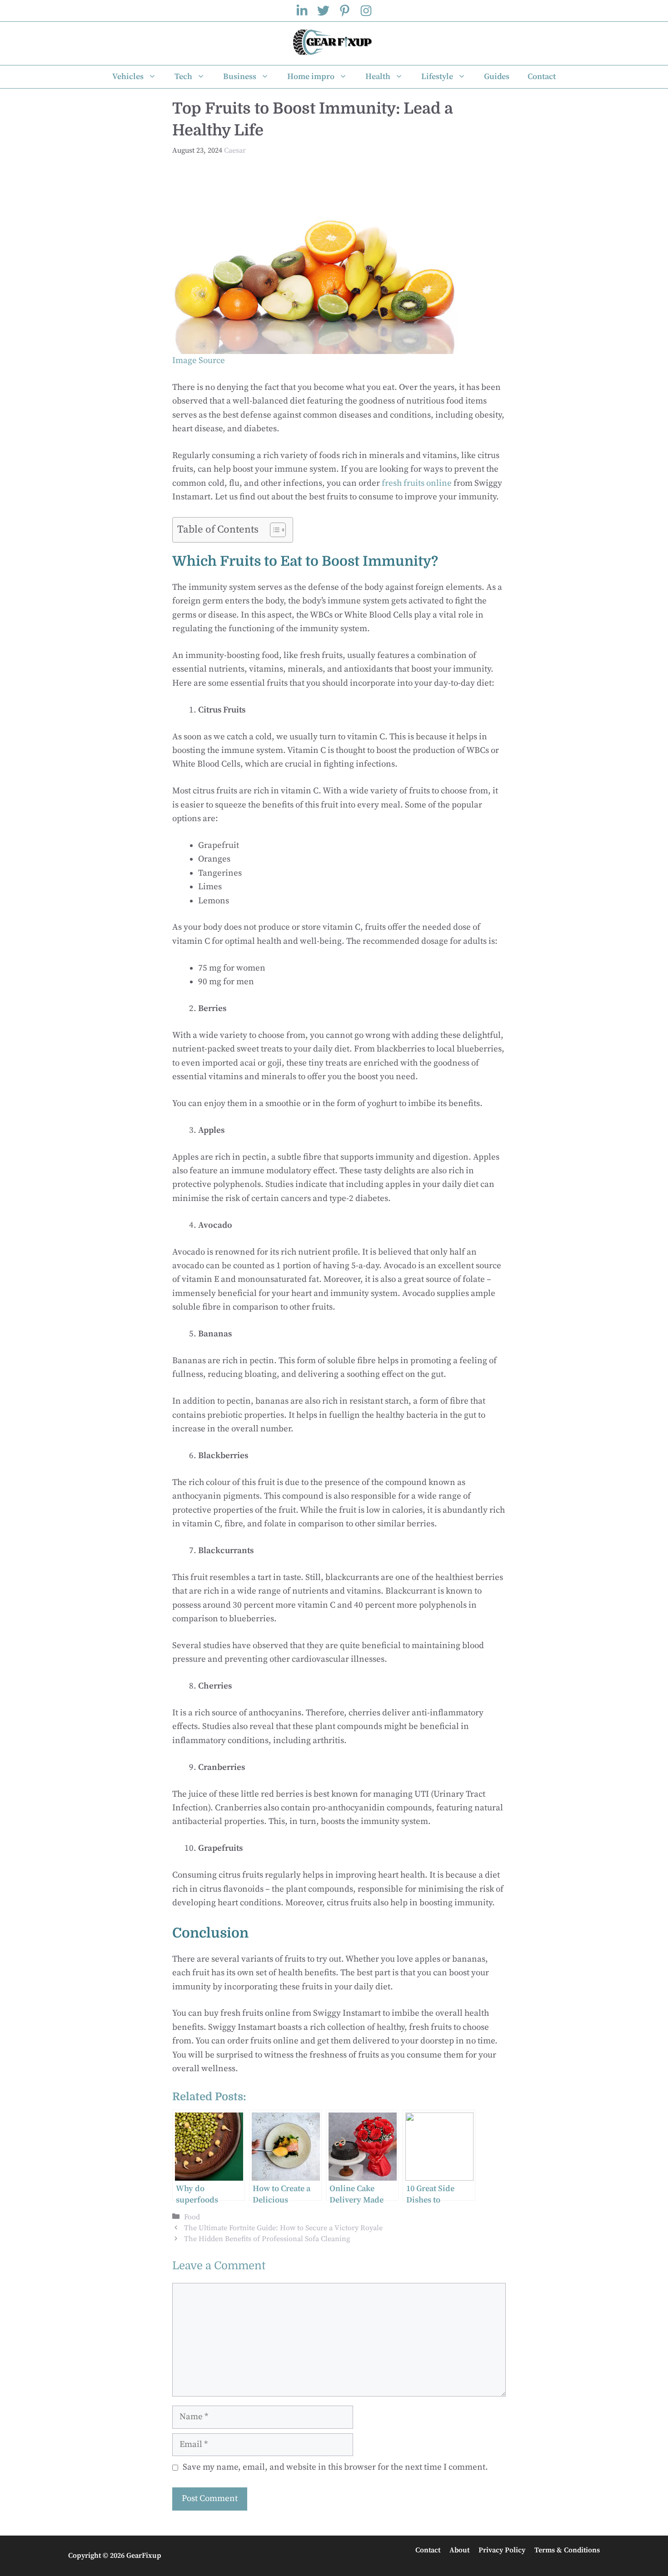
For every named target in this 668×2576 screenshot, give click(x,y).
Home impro (311, 77)
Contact (542, 77)
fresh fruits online (417, 483)
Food (192, 2217)
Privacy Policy (502, 2550)
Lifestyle (437, 77)
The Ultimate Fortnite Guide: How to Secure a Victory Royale (283, 2228)
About (459, 2550)
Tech (183, 77)
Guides (497, 77)
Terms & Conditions (567, 2550)
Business (240, 77)
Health (378, 77)
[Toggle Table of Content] (273, 530)
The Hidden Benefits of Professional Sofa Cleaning (267, 2239)
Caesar (235, 150)
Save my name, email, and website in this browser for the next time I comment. (335, 2467)
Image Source (199, 361)
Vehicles (128, 77)
